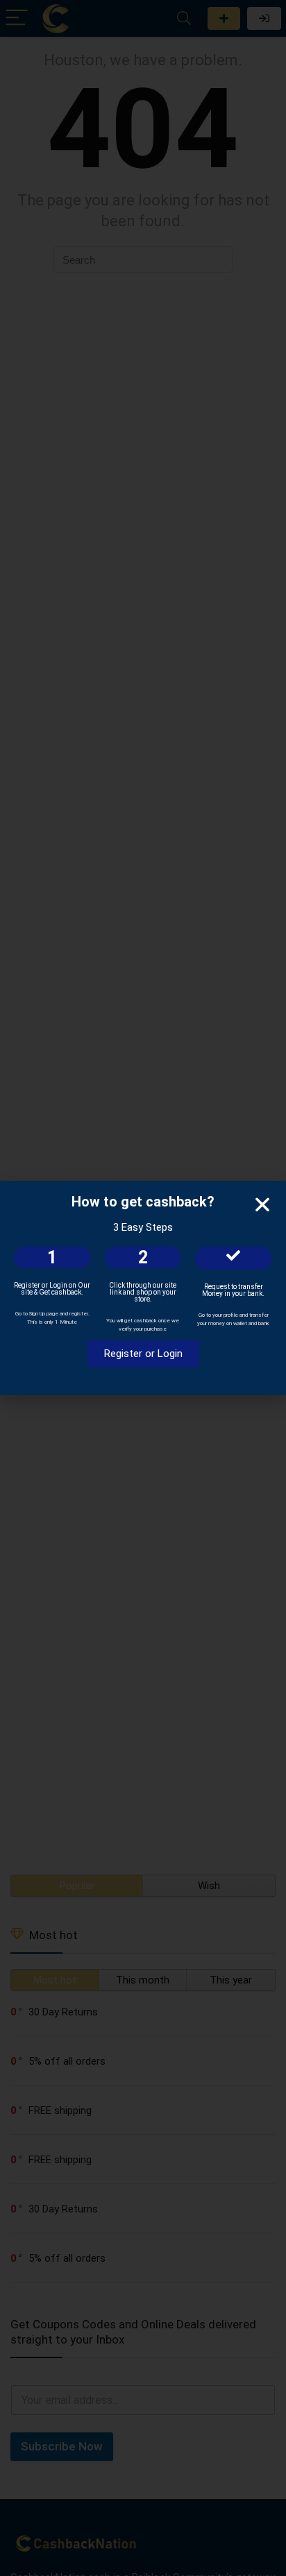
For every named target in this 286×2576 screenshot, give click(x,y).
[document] (143, 1288)
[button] (262, 1204)
